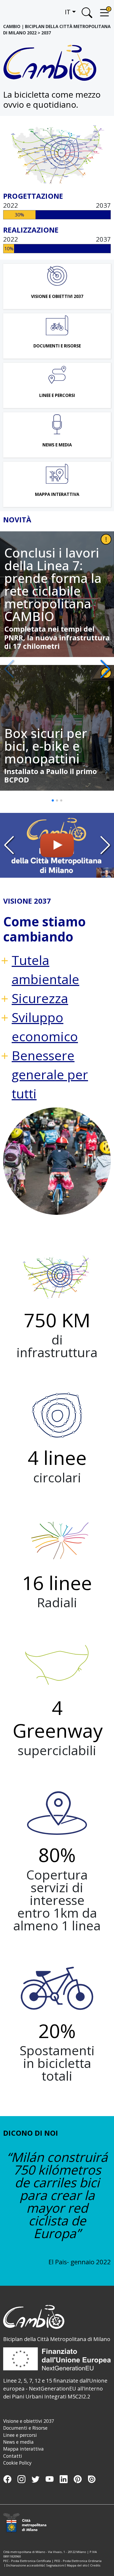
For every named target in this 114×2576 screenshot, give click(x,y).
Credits (95, 2565)
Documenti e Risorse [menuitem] (25, 2428)
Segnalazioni (55, 2565)
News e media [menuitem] (18, 2442)
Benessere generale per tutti (50, 1074)
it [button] (68, 12)
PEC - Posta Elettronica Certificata (27, 2561)
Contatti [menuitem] (13, 2456)
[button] (105, 669)
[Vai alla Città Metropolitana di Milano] (28, 2523)
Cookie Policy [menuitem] (17, 2463)
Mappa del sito (77, 2565)
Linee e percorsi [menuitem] (20, 2435)
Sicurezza (40, 998)
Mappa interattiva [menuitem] (23, 2449)
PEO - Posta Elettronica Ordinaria (78, 2561)
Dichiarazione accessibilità (25, 2565)
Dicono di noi (31, 2133)
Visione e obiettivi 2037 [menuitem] (29, 2421)
